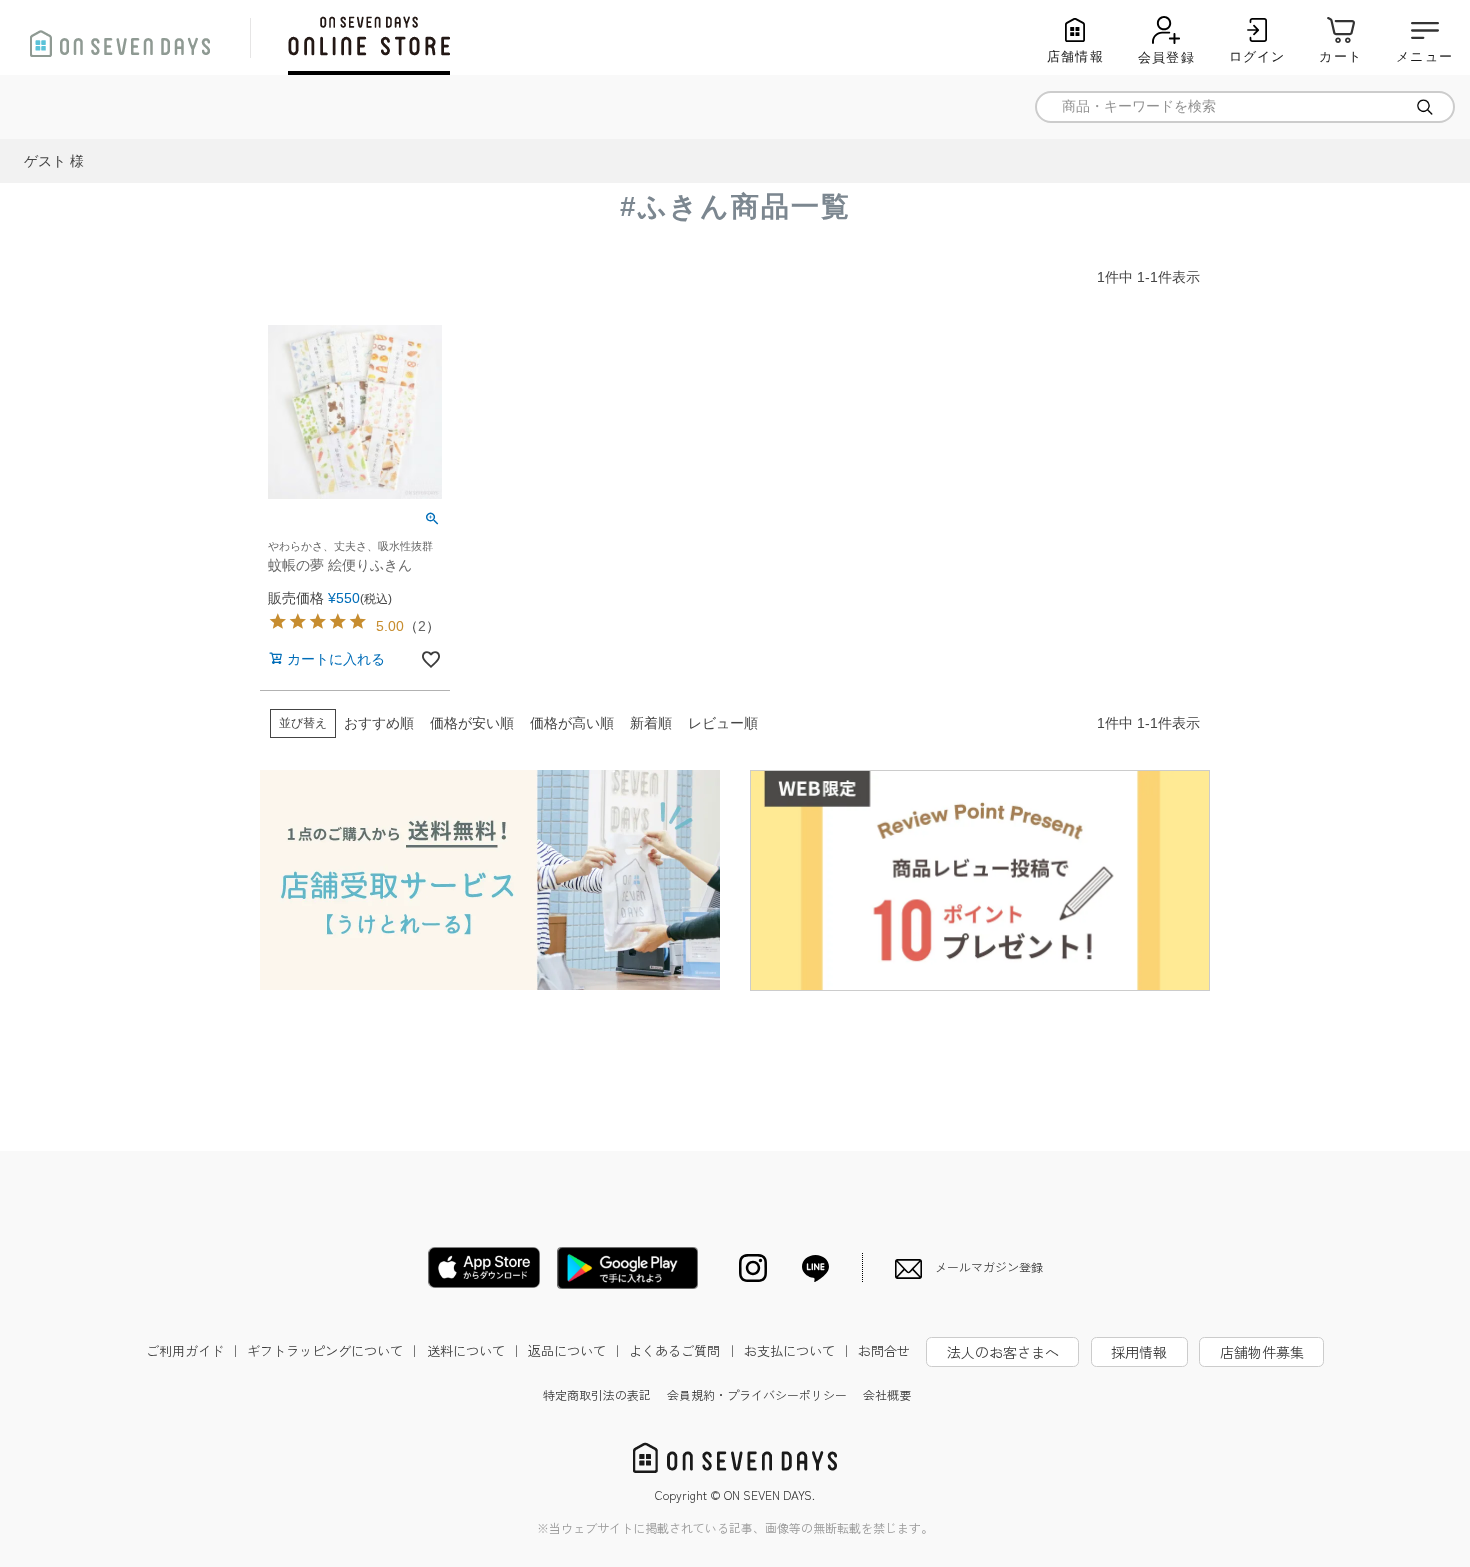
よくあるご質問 (683, 1350)
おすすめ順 (379, 723)
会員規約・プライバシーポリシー (757, 1394)
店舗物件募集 (1262, 1352)
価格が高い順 (572, 723)
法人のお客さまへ (1003, 1352)
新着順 (651, 723)
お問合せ (884, 1350)
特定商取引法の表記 (597, 1394)
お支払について (798, 1350)
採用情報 (1139, 1352)
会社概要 (887, 1394)
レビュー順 (723, 723)
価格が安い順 (472, 723)
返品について (576, 1350)
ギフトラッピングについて (334, 1350)
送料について (475, 1350)
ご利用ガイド (194, 1350)
